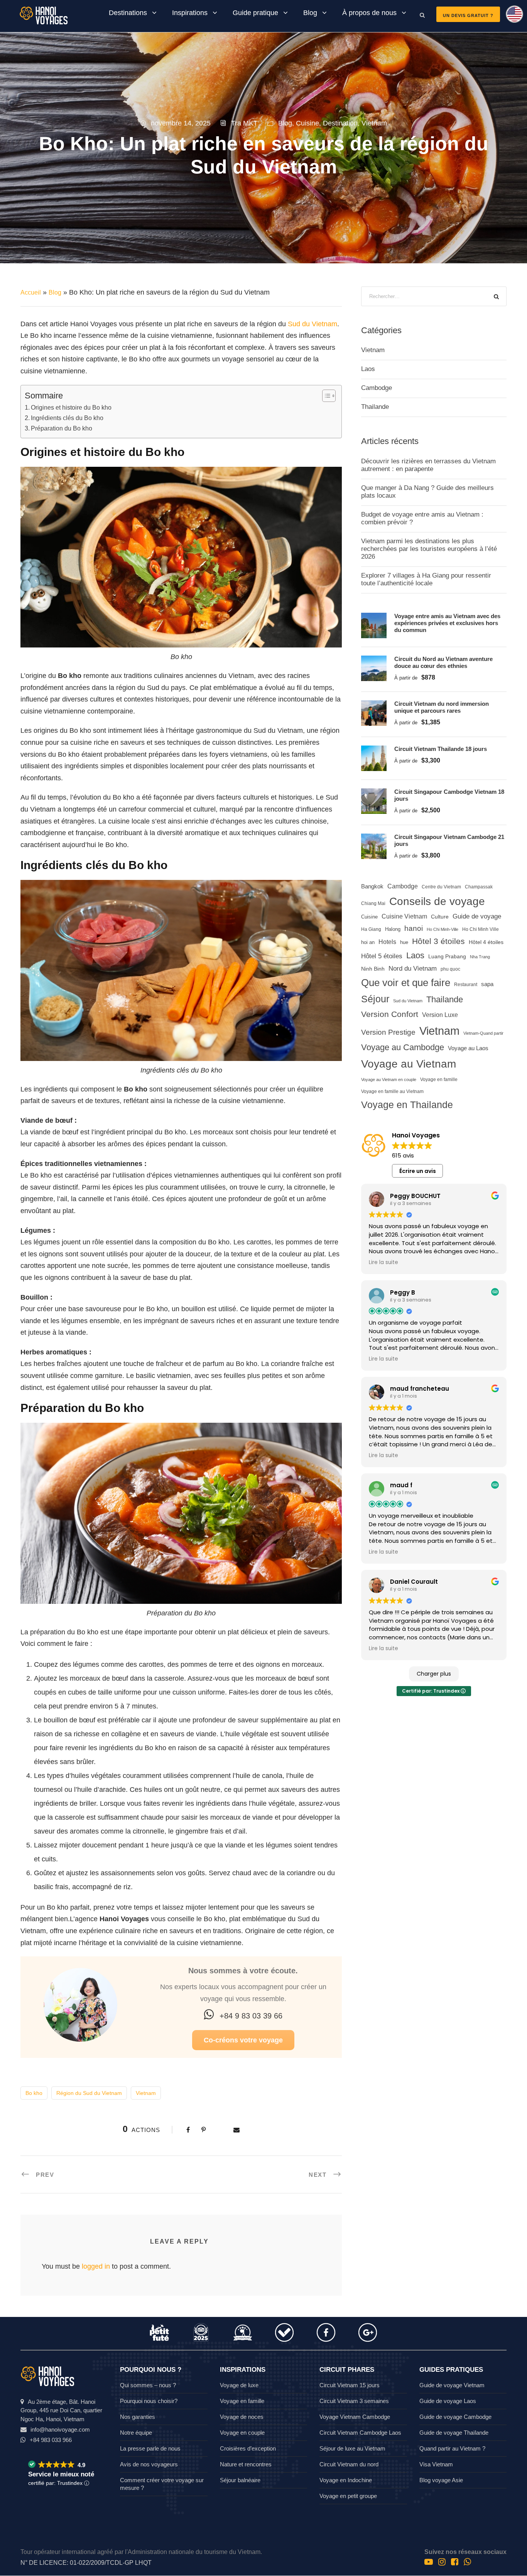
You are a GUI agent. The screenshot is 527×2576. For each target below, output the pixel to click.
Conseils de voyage (437, 901)
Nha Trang (480, 957)
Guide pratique (255, 13)
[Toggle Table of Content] (325, 396)
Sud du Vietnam (312, 324)
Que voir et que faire (406, 983)
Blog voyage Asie (441, 2480)
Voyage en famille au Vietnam (392, 1091)
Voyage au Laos (468, 1048)
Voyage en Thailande (407, 1105)
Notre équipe (136, 2433)
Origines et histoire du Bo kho (71, 407)
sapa (487, 984)
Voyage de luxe (239, 2385)
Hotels (387, 942)
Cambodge (377, 388)
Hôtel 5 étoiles (382, 956)
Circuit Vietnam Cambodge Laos (360, 2433)
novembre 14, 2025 (181, 123)
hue (404, 942)
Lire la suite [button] (383, 1263)
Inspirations (190, 13)
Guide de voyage (477, 916)
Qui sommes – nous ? (148, 2385)
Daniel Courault (414, 1582)
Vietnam (374, 123)
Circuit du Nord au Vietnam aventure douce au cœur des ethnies (443, 662)
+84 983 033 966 (51, 2440)
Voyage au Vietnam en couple (389, 1080)
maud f (401, 1485)
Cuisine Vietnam (404, 916)
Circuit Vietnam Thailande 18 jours (441, 749)
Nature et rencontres (246, 2464)
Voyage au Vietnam (409, 1064)
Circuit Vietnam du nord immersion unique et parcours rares (442, 707)
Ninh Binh (373, 969)
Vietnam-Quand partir (483, 1033)
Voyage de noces (242, 2417)
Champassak (479, 887)
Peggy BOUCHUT (415, 1196)
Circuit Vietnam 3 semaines (354, 2401)
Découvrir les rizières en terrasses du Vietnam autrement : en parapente (428, 465)
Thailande (375, 407)
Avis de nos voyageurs (149, 2464)
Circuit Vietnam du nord (349, 2464)
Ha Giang (371, 929)
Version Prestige (388, 1032)
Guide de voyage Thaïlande (454, 2433)
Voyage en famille (439, 1079)
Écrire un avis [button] (418, 1171)
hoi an (368, 942)
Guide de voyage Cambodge (455, 2417)
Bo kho (34, 2093)
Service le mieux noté (61, 2474)
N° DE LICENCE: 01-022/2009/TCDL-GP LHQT (86, 2563)
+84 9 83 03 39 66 (251, 2016)
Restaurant (466, 985)
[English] (512, 17)
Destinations (128, 13)
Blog (310, 13)
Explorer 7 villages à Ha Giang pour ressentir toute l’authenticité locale (426, 579)
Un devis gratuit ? (468, 15)
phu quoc (450, 969)
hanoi (414, 928)
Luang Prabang (447, 956)
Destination (340, 123)
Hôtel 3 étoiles (438, 941)
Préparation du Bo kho (62, 428)
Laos (368, 369)
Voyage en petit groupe (348, 2496)
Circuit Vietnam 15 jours (350, 2385)
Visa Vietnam (436, 2464)
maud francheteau (420, 1389)
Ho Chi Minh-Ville (443, 929)
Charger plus (434, 1674)
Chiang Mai (373, 903)
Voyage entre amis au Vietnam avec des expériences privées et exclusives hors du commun (447, 623)
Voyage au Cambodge (403, 1047)
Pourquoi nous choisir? (149, 2401)
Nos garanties (138, 2417)
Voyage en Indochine (346, 2480)
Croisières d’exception (248, 2448)
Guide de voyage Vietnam (452, 2385)
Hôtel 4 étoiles (486, 942)
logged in (96, 2266)
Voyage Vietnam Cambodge (355, 2417)
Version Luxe (440, 1015)
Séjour (375, 999)
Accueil (31, 292)
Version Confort (390, 1014)
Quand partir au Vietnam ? (452, 2448)
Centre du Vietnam (441, 887)
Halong (393, 929)
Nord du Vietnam (413, 969)
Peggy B (403, 1292)
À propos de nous (369, 13)
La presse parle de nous (150, 2448)
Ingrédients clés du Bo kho (67, 418)
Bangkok (372, 886)
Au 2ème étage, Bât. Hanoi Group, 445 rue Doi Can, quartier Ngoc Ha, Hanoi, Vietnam (61, 2410)
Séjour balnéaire (240, 2480)
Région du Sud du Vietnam (89, 2093)
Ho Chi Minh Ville (481, 929)
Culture (440, 917)
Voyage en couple (242, 2433)
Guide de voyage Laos (448, 2401)
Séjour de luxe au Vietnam (352, 2448)
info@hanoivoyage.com (60, 2429)
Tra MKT (244, 123)
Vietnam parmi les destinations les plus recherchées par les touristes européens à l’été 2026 (429, 549)
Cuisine (307, 123)
